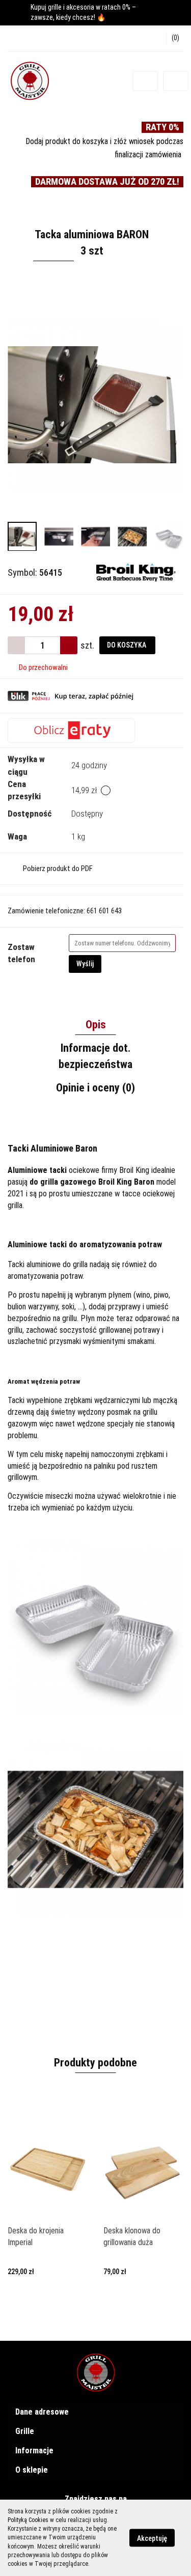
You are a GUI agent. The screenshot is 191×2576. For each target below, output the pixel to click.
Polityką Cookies (28, 2520)
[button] (175, 38)
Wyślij (85, 964)
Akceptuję (152, 2538)
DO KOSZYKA (127, 645)
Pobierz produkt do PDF (58, 869)
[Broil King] (136, 572)
